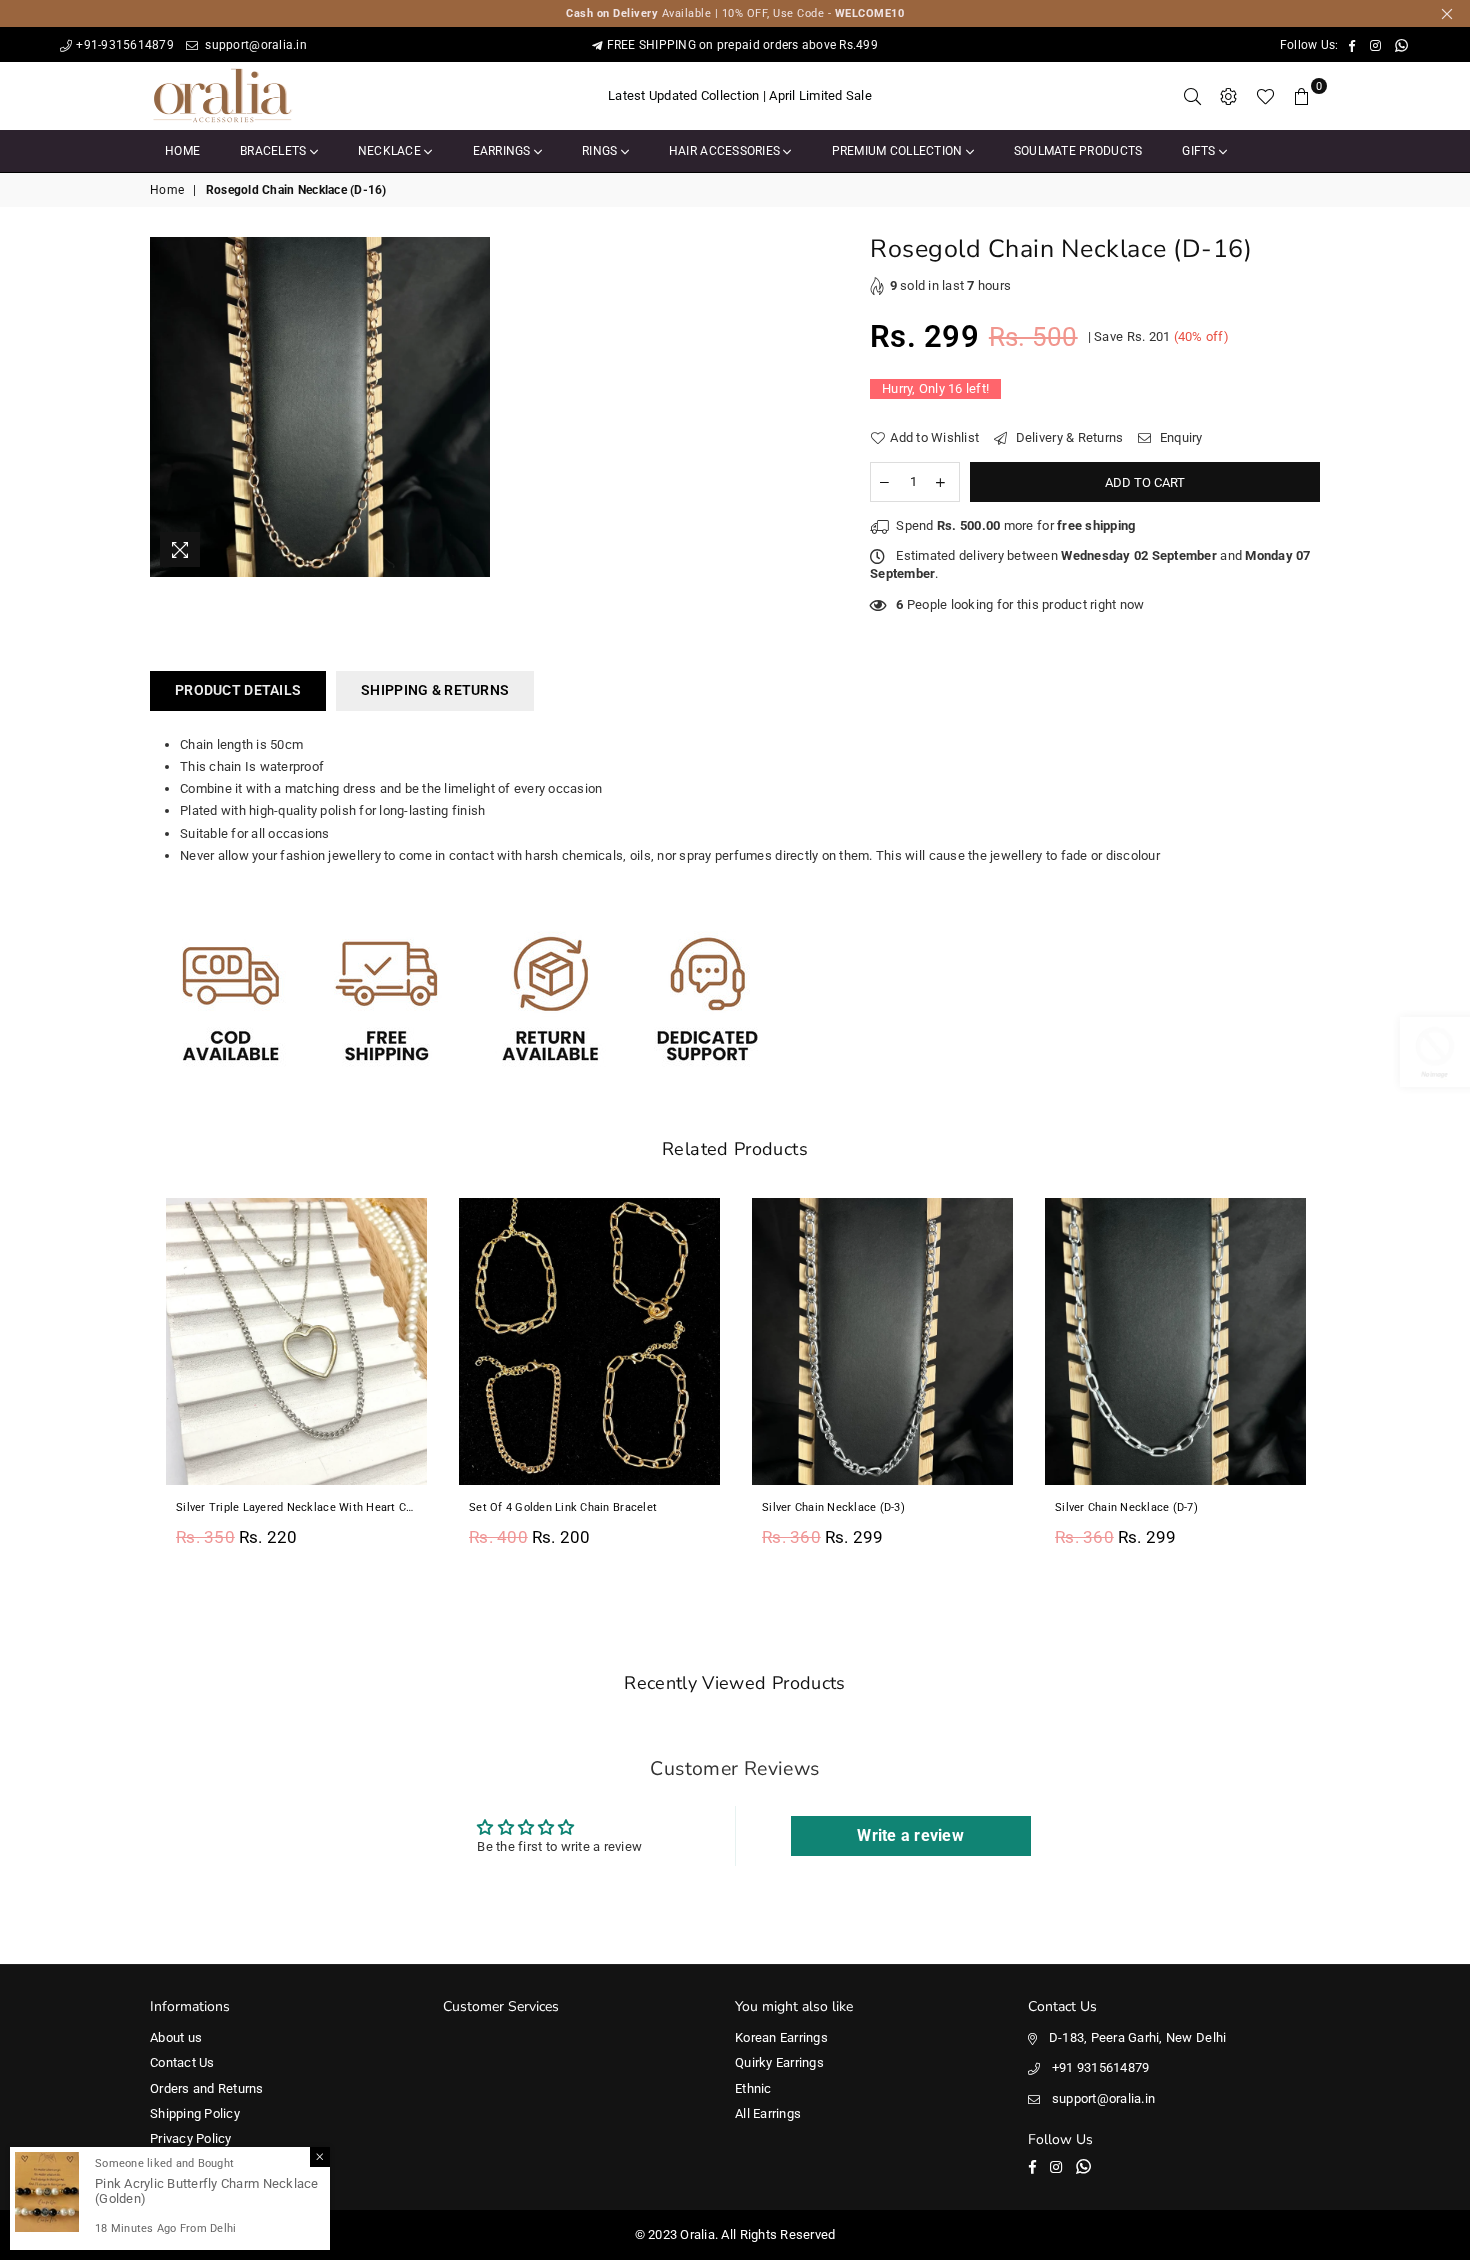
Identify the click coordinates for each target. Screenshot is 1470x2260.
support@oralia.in (254, 45)
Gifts (1200, 151)
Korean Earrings (781, 2037)
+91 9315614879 (1101, 2067)
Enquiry (1179, 437)
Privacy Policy (191, 2138)
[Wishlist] (1265, 96)
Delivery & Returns (1067, 437)
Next (1342, 1383)
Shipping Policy (195, 2113)
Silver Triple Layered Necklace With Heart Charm (296, 1507)
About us (176, 2037)
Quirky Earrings (779, 2062)
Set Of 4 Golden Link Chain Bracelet (563, 1507)
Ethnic (753, 2088)
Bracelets (275, 151)
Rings (601, 151)
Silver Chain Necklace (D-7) (1126, 1507)
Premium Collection (899, 151)
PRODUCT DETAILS (238, 690)
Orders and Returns (207, 2088)
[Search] (1193, 96)
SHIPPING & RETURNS (435, 690)
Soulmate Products (1078, 151)
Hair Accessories (726, 151)
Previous (127, 1383)
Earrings (503, 151)
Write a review (910, 1835)
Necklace (391, 151)
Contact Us (182, 2062)
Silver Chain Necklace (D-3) (833, 1507)
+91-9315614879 (125, 45)
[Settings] (1229, 96)
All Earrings (768, 2113)
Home (182, 151)
